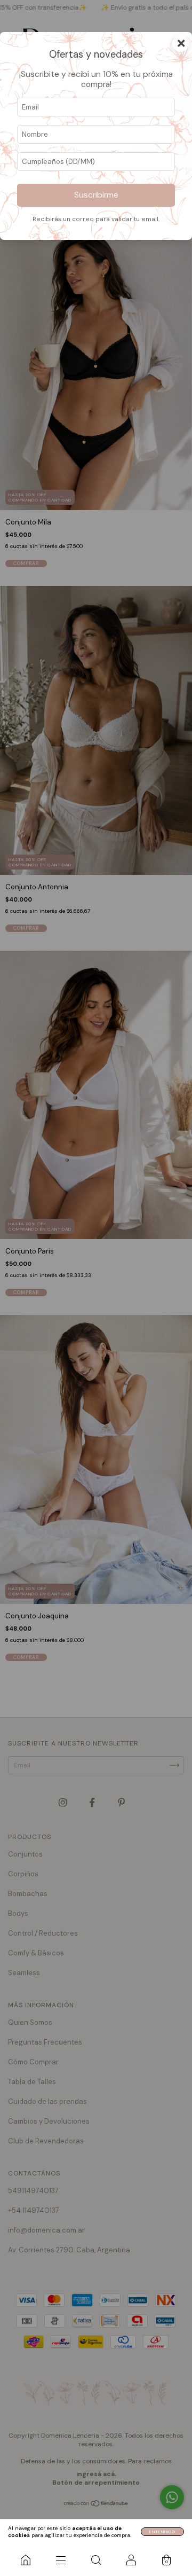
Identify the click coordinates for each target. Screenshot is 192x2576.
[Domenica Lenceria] (26, 2560)
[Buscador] (96, 2560)
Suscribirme (96, 195)
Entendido (162, 2532)
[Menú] (61, 2560)
